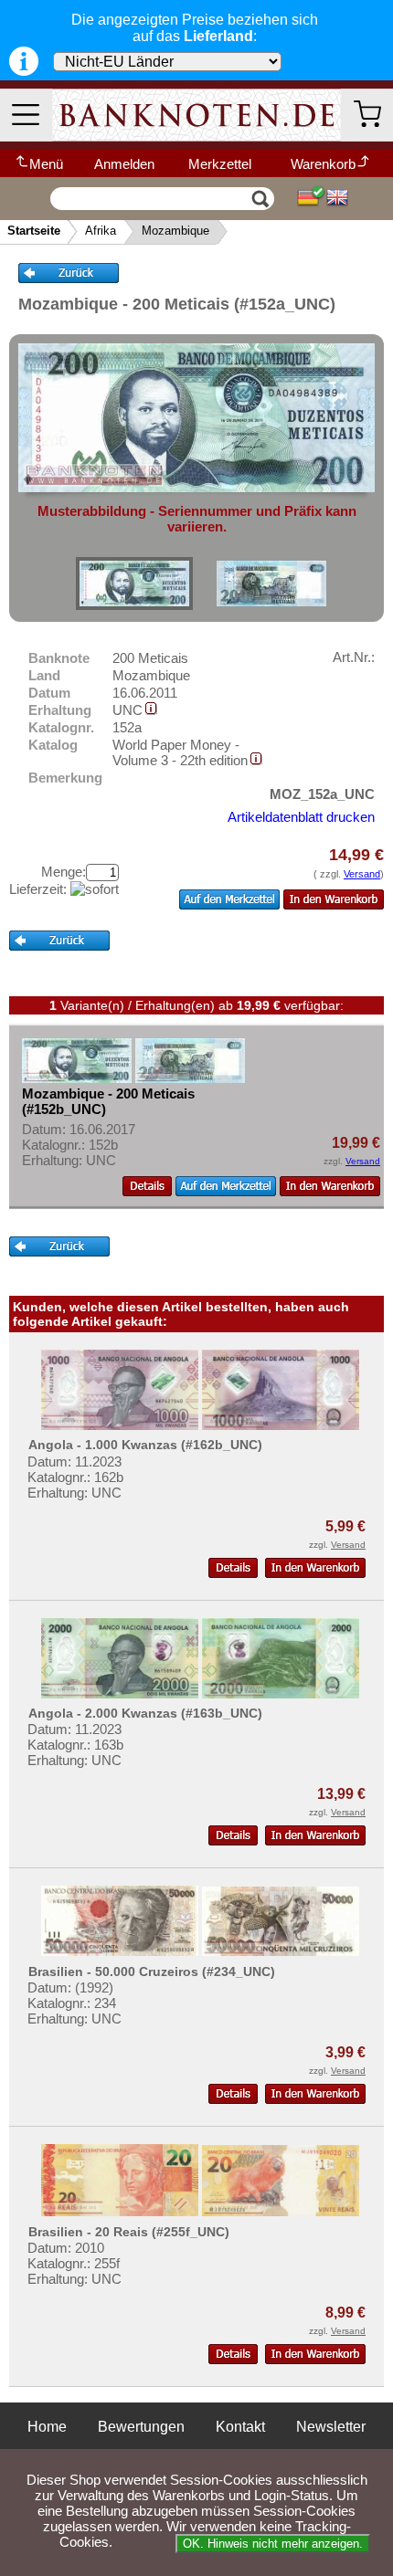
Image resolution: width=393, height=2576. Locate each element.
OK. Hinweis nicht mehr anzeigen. (273, 2544)
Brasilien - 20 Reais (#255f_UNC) (129, 2232)
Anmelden (124, 164)
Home (47, 2427)
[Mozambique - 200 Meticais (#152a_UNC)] (134, 584)
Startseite (34, 231)
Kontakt (240, 2427)
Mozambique (175, 231)
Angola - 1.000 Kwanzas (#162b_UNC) (145, 1445)
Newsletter (331, 2427)
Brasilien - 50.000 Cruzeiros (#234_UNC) (152, 1971)
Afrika (101, 231)
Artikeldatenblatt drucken (301, 817)
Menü (46, 164)
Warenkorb (323, 164)
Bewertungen (141, 2427)
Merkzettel (220, 164)
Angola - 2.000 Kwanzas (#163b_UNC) (145, 1713)
